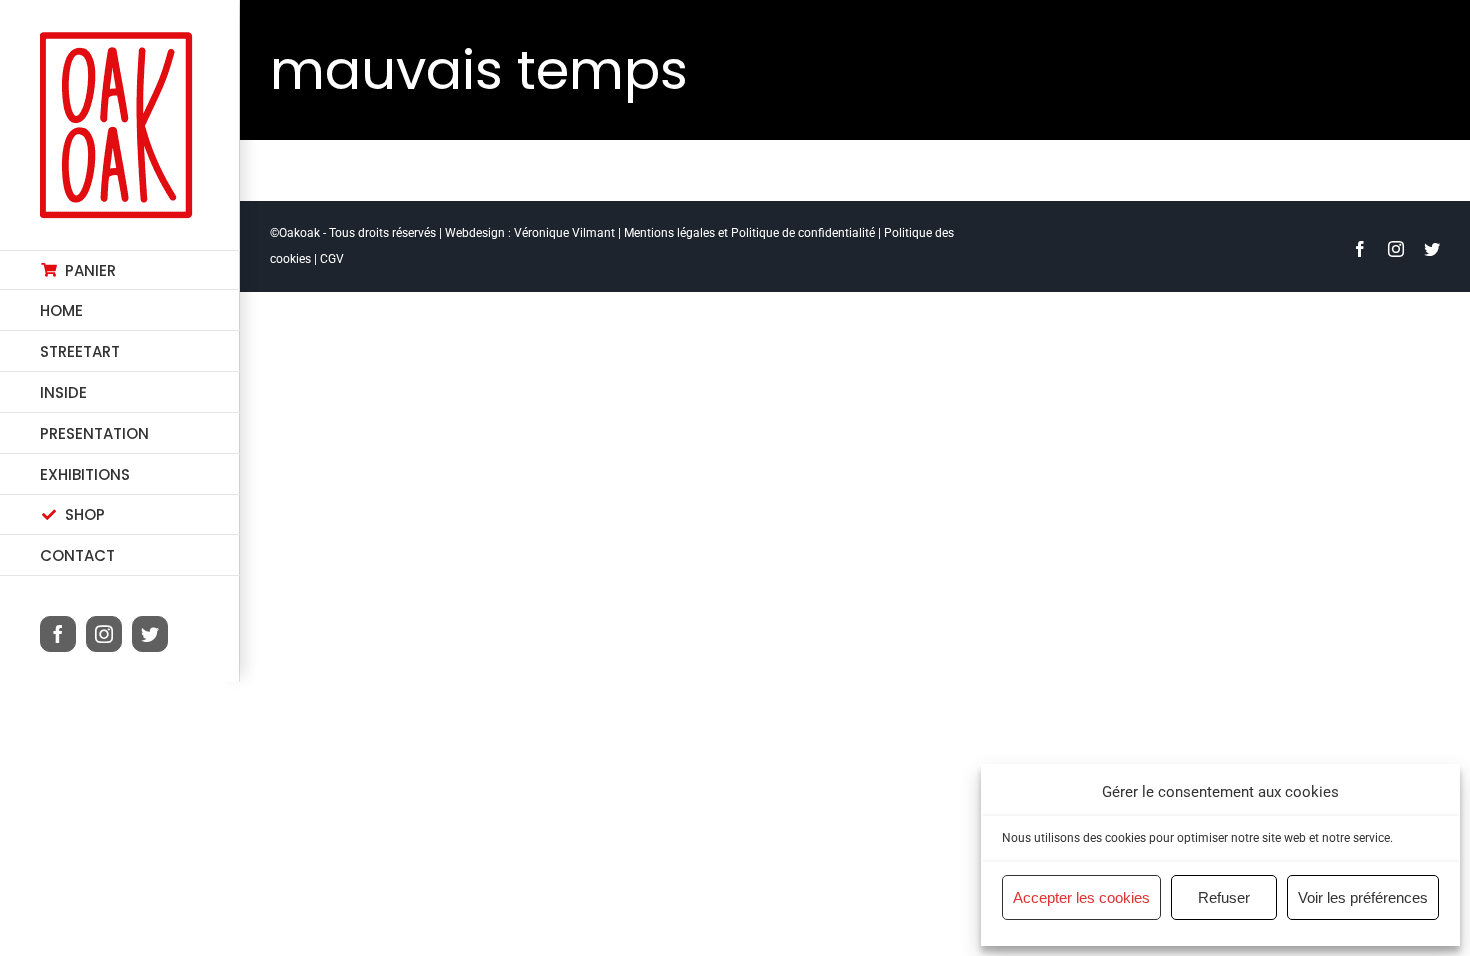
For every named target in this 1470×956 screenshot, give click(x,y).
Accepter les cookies (1081, 897)
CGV (332, 259)
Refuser (1224, 897)
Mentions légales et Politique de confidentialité (749, 233)
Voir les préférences (1363, 897)
